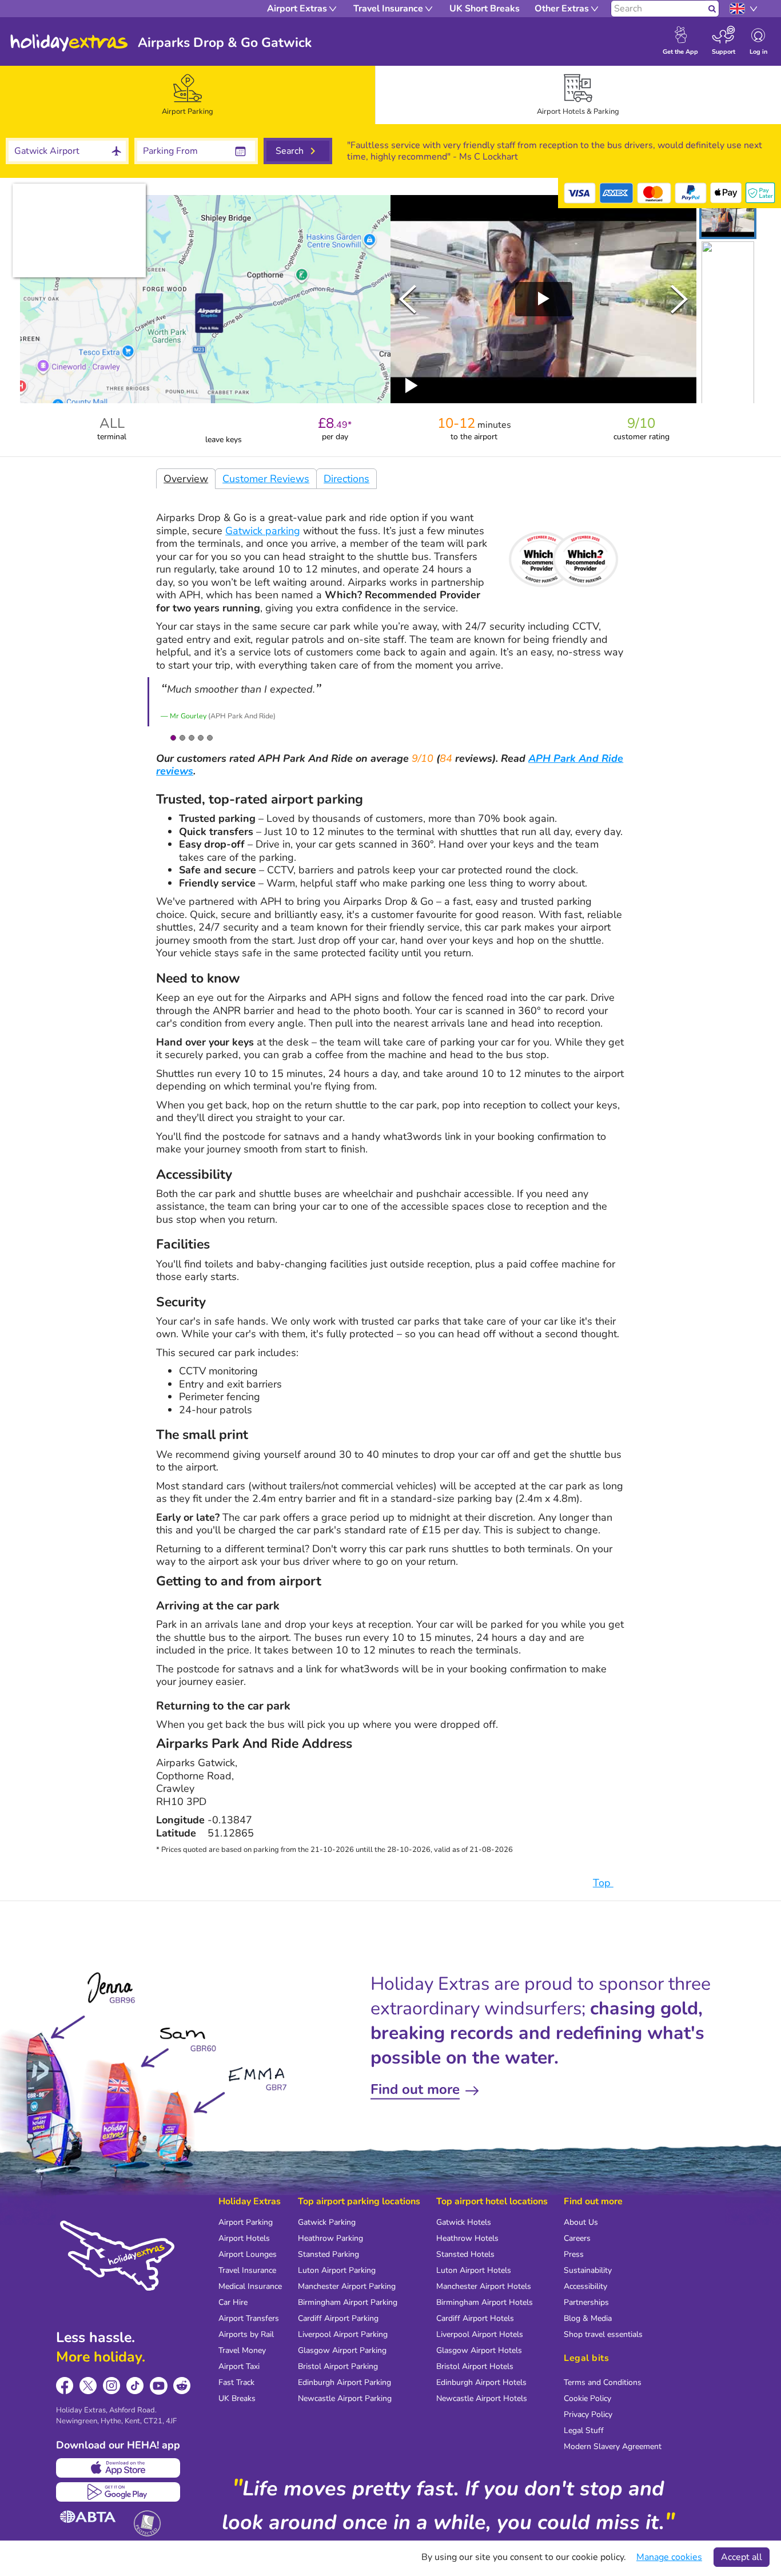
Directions (346, 479)
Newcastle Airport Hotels (482, 2398)
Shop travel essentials (603, 2334)
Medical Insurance (250, 2286)
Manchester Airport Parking (347, 2286)
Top (603, 1883)
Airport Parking (246, 2222)
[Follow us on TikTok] (135, 2386)
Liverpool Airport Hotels (480, 2334)
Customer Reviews (266, 479)
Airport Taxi (239, 2366)
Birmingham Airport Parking (348, 2302)
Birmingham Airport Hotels (485, 2302)
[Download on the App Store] (118, 2468)
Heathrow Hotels (467, 2238)
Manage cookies (669, 2557)
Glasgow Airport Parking (342, 2350)
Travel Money (242, 2350)
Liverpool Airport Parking (343, 2334)
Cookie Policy (587, 2398)
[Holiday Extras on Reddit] (182, 2386)
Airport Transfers (249, 2318)
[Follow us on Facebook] (65, 2386)
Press (574, 2254)
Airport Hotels (244, 2238)
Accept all (742, 2557)
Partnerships (586, 2302)
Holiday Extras (69, 43)
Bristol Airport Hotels (475, 2366)
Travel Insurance (247, 2270)
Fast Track (236, 2382)
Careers (577, 2238)
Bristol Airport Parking (338, 2366)
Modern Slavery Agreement (613, 2446)
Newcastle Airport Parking (345, 2398)
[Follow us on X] (88, 2386)
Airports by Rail (246, 2334)
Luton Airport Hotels (474, 2270)
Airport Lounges (248, 2254)
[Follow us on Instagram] (112, 2386)
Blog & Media (588, 2318)
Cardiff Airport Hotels (475, 2318)
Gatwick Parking (327, 2222)
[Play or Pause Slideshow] (412, 385)
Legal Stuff (584, 2430)
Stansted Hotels (465, 2254)
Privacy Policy (588, 2414)
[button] (728, 217)
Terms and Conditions (603, 2382)
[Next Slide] (679, 299)
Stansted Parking (328, 2254)
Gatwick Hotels (464, 2222)
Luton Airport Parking (337, 2270)
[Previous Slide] (408, 299)
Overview (186, 479)
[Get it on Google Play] (118, 2492)
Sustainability (588, 2270)
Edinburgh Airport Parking (344, 2382)
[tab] (188, 95)
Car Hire (233, 2302)
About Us (581, 2222)
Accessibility (585, 2286)
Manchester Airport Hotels (484, 2286)
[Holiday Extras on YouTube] (159, 2386)
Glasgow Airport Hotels (479, 2350)
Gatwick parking (263, 531)
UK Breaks (237, 2398)
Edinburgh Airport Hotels (481, 2382)
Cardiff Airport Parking (338, 2318)
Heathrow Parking (330, 2238)
